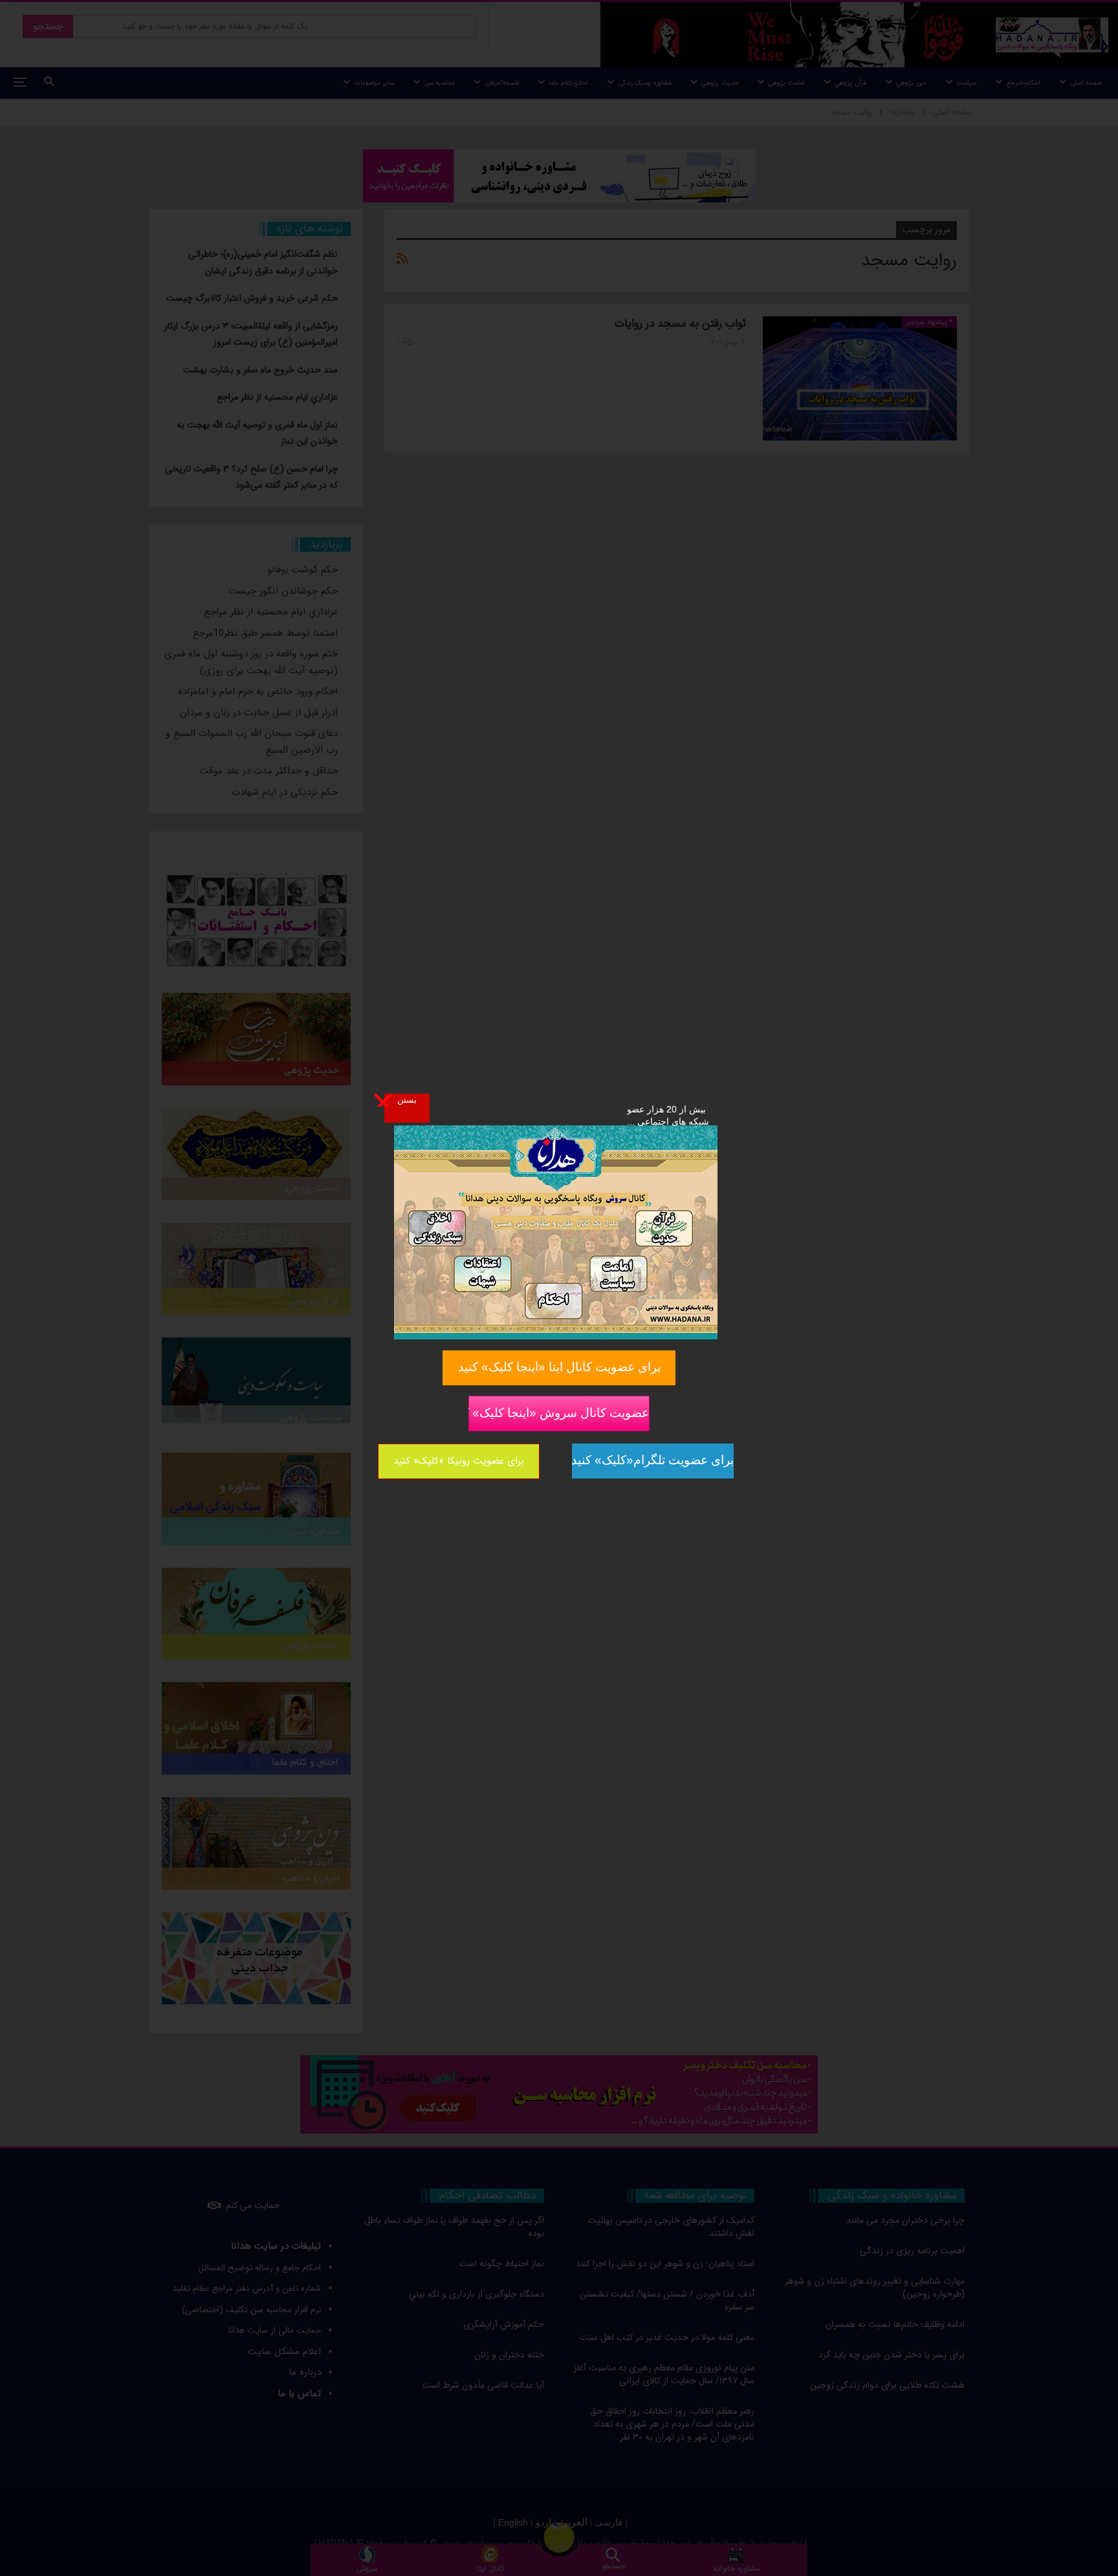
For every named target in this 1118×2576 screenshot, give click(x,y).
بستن (407, 1099)
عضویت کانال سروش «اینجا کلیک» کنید (559, 1412)
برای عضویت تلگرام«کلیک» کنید (653, 1460)
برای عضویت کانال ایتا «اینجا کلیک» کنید (559, 1367)
